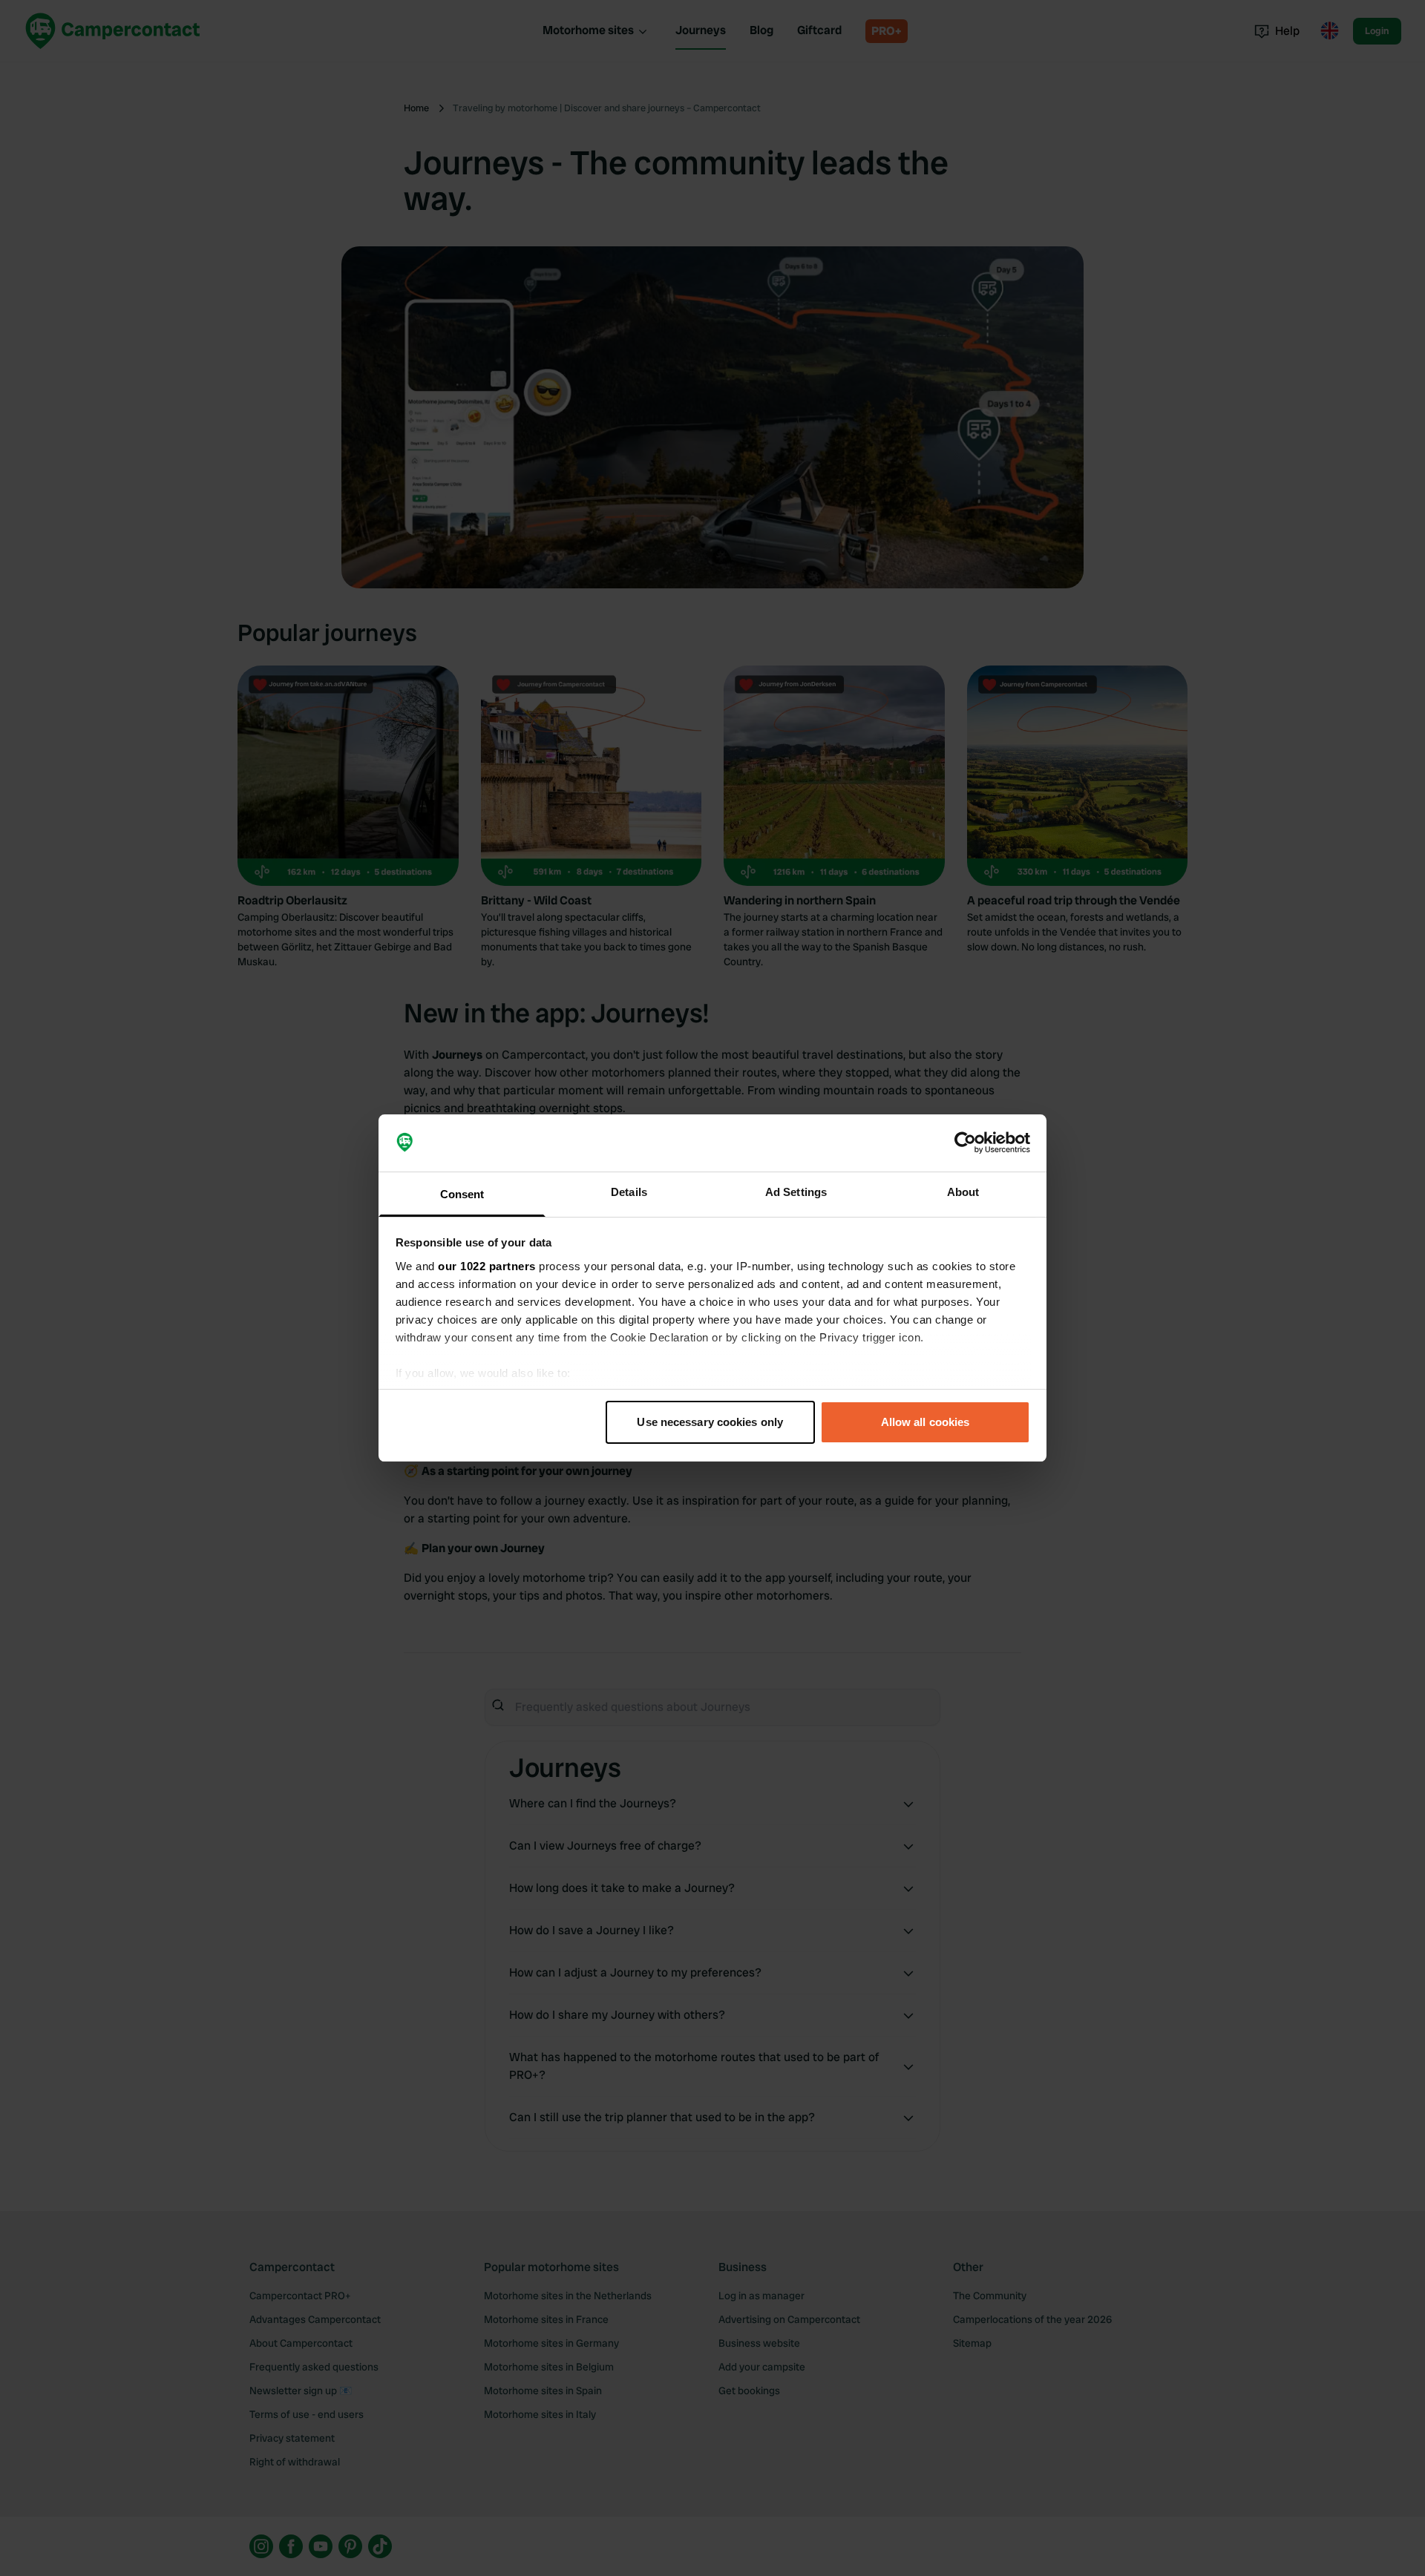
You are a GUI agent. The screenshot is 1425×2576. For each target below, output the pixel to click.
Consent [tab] (462, 1194)
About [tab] (963, 1192)
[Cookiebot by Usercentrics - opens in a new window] (965, 1143)
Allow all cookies (926, 1422)
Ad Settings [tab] (796, 1192)
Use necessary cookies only (710, 1422)
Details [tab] (629, 1192)
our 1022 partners (487, 1266)
